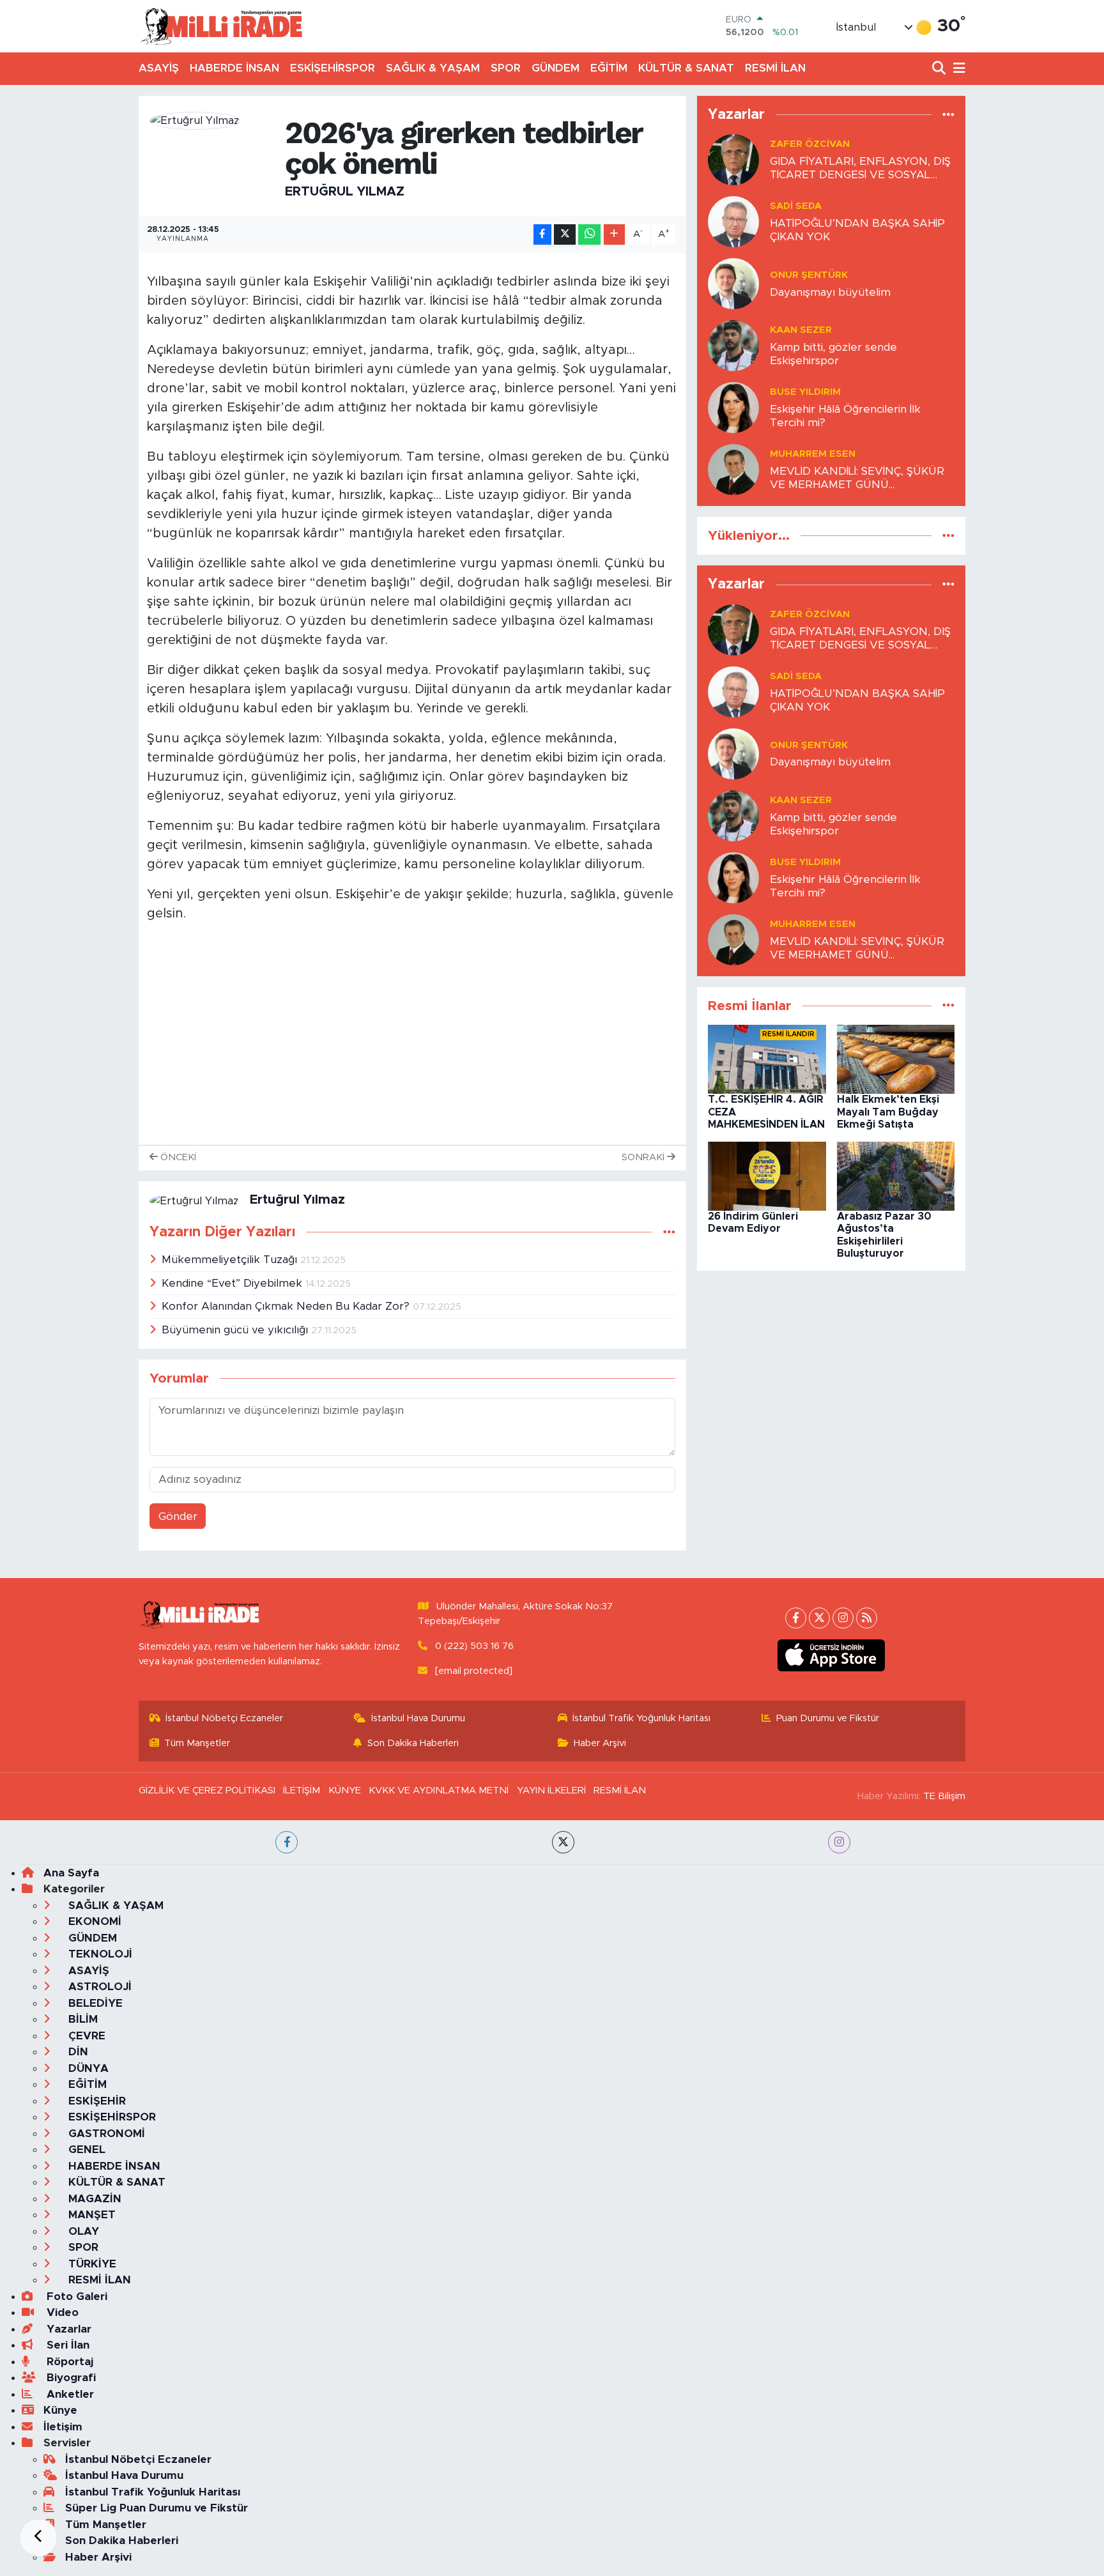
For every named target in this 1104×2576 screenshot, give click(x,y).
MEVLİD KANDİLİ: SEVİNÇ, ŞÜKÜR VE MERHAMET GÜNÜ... (857, 478)
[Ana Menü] (957, 69)
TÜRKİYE (91, 2264)
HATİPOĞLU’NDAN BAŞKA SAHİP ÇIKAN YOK (857, 230)
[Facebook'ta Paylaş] (542, 235)
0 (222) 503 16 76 (474, 1646)
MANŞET (90, 2215)
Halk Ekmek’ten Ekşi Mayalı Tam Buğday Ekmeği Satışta (888, 1112)
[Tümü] (948, 115)
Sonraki (644, 1157)
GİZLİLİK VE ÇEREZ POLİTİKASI (207, 1790)
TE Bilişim (944, 1796)
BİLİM (81, 2019)
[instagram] (839, 1842)
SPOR (506, 68)
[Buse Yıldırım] (733, 407)
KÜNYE (345, 1790)
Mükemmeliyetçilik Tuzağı (231, 1260)
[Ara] (940, 69)
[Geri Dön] (38, 2538)
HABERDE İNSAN (234, 68)
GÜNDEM (556, 68)
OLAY (82, 2231)
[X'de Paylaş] (565, 235)
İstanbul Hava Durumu (418, 1718)
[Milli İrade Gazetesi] (221, 26)
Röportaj (68, 2362)
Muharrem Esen (813, 454)
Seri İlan (66, 2345)
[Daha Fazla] (614, 235)
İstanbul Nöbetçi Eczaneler (224, 1718)
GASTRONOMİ (105, 2134)
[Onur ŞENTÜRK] (733, 283)
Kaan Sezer (801, 330)
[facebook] (287, 1842)
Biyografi (70, 2378)
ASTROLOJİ (98, 1987)
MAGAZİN (93, 2199)
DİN (77, 2052)
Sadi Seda (796, 206)
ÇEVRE (85, 2036)
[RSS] (867, 1618)
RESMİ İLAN (775, 68)
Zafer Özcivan (810, 144)
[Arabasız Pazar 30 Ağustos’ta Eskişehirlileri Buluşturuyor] (896, 1176)
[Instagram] (843, 1618)
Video (61, 2312)
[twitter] (563, 1842)
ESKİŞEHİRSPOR (333, 68)
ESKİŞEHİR (96, 2101)
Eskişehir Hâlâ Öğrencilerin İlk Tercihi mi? (845, 416)
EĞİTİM (609, 68)
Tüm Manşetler (197, 1743)
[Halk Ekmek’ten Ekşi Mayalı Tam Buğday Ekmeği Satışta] (896, 1059)
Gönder (178, 1516)
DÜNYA (87, 2068)
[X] (819, 1618)
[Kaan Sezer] (733, 345)
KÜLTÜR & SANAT (686, 68)
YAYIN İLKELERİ (551, 1790)
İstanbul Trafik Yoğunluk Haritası (641, 1718)
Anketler (69, 2394)
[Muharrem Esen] (733, 469)
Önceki (177, 1157)
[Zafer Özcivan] (733, 159)
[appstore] (832, 1655)
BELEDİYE (94, 2003)
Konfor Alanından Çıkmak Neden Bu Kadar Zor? (287, 1306)
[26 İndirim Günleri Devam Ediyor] (767, 1176)
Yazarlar (67, 2329)
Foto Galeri (75, 2296)
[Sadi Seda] (733, 221)
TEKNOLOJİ (99, 1954)
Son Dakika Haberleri (413, 1743)
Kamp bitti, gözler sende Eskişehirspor (833, 354)
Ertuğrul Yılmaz (345, 192)
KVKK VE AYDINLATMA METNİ (439, 1790)
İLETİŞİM (302, 1790)
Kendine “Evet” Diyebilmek (234, 1283)
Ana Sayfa (71, 1873)
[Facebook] (796, 1618)
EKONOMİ (93, 1921)
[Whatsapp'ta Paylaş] (589, 235)
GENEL (85, 2150)
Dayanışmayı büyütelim (830, 292)
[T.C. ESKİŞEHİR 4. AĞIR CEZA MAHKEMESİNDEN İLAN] (767, 1059)
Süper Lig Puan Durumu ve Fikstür (157, 2508)
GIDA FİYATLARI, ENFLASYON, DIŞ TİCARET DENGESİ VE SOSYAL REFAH (860, 169)
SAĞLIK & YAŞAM (433, 68)
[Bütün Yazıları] (669, 1232)
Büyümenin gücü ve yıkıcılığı (236, 1330)
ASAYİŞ (159, 68)
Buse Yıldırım (805, 392)
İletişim (63, 2427)
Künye (60, 2410)
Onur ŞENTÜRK (809, 275)
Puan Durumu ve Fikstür (828, 1718)
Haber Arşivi (600, 1743)
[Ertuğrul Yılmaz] (195, 120)
